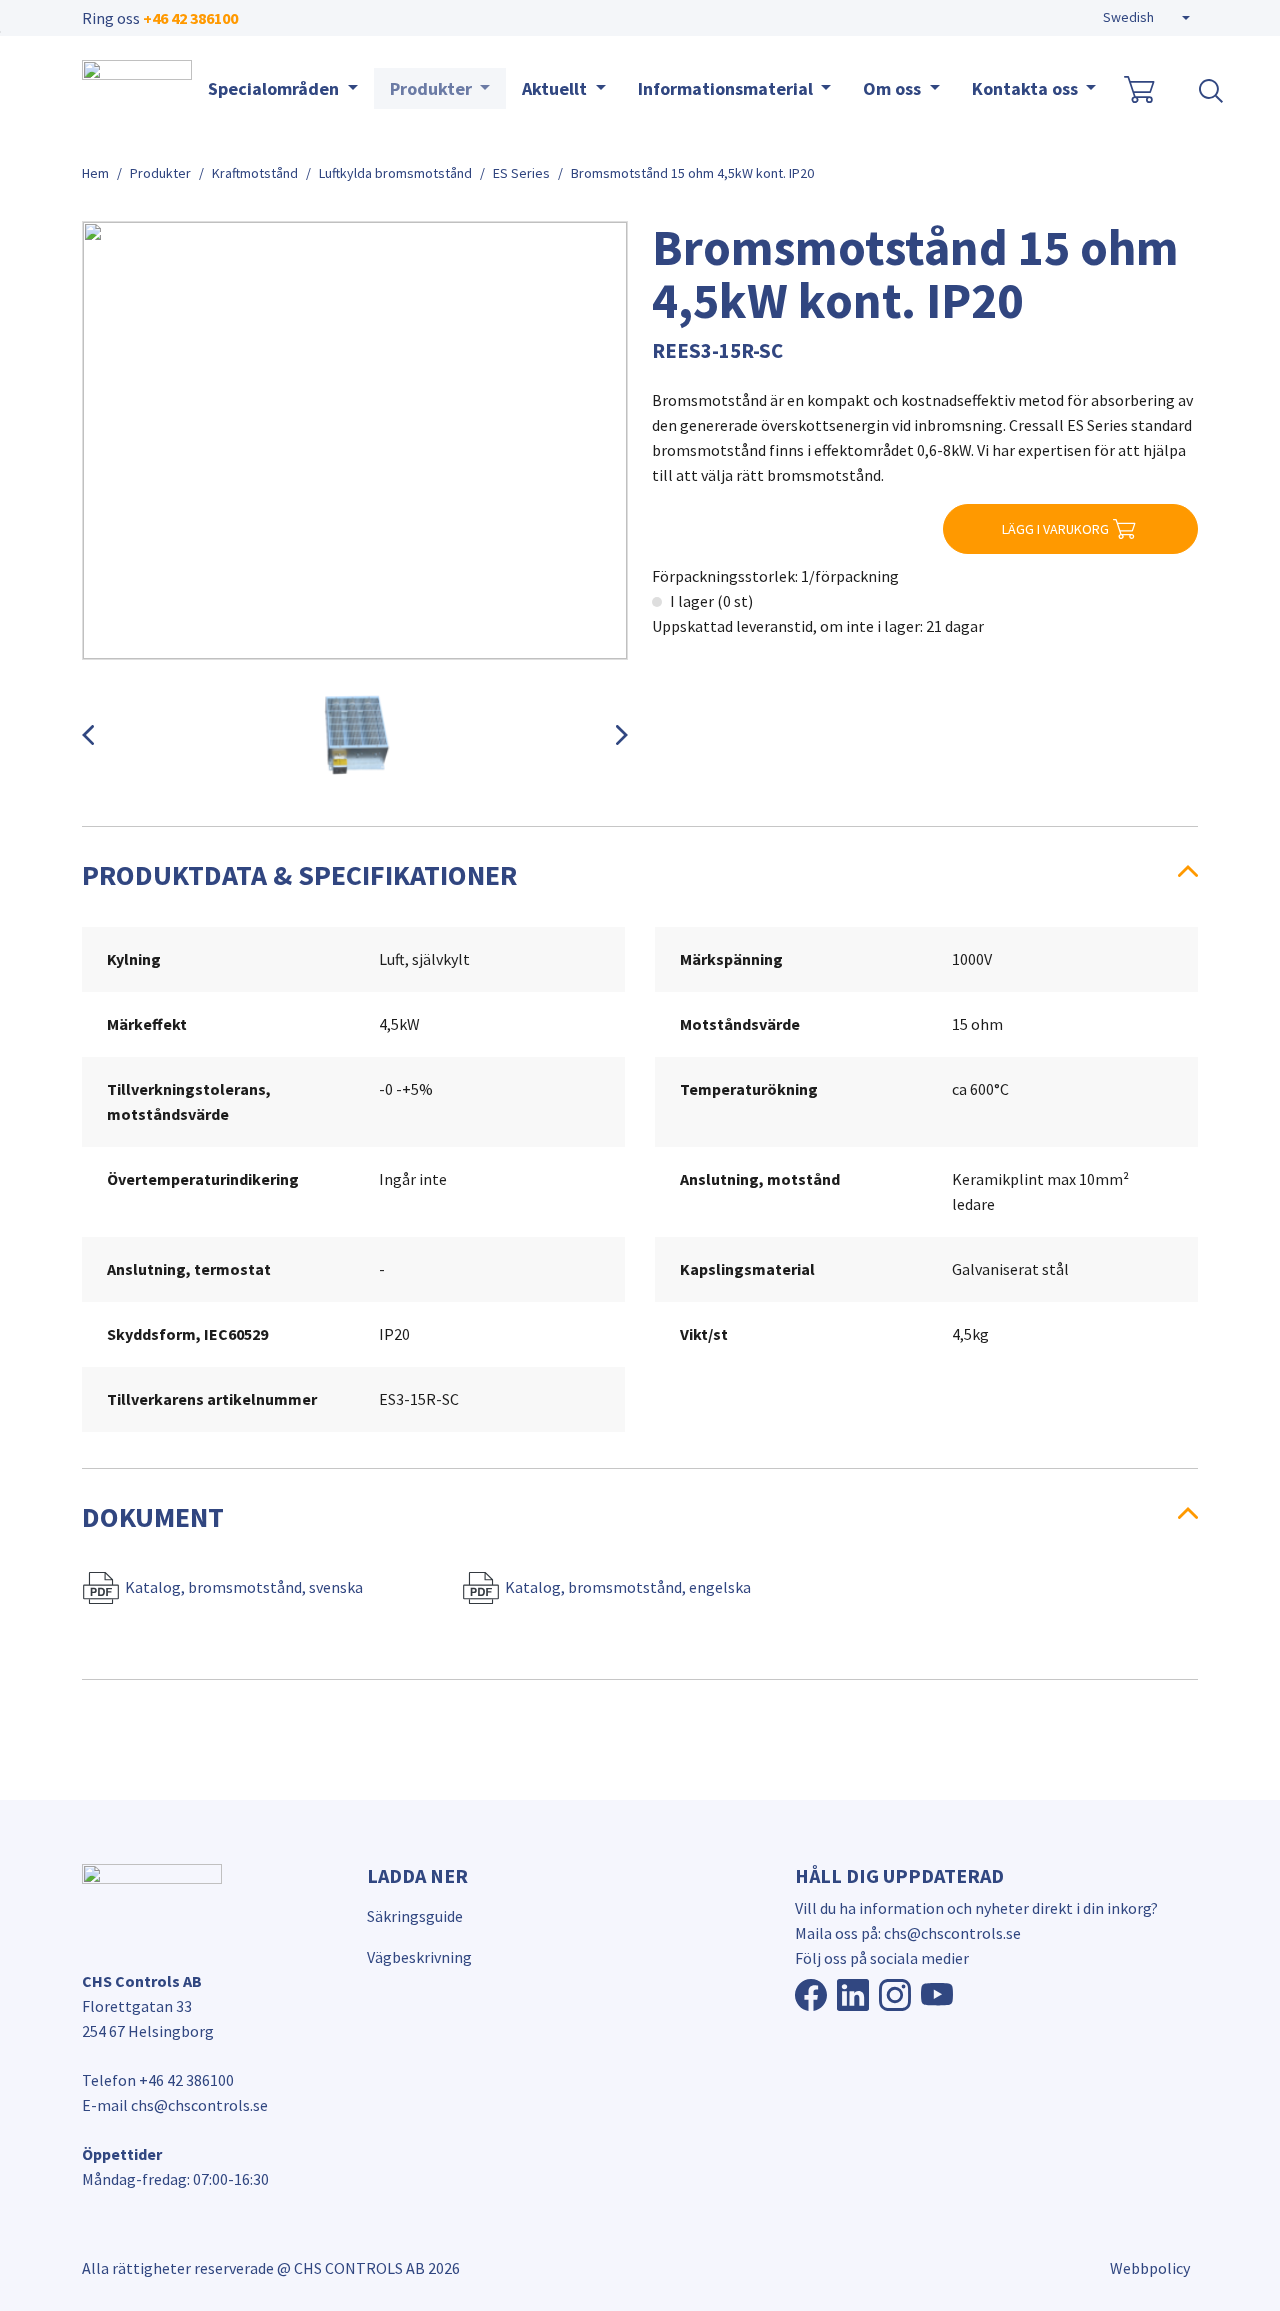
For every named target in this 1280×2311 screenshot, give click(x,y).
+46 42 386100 (190, 18)
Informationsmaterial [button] (727, 88)
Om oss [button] (894, 88)
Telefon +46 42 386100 (158, 2080)
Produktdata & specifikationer (299, 875)
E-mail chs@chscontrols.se (175, 2105)
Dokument (153, 1517)
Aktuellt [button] (556, 88)
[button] (1146, 18)
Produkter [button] (433, 88)
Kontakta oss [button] (1027, 88)
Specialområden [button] (275, 88)
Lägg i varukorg (1055, 529)
